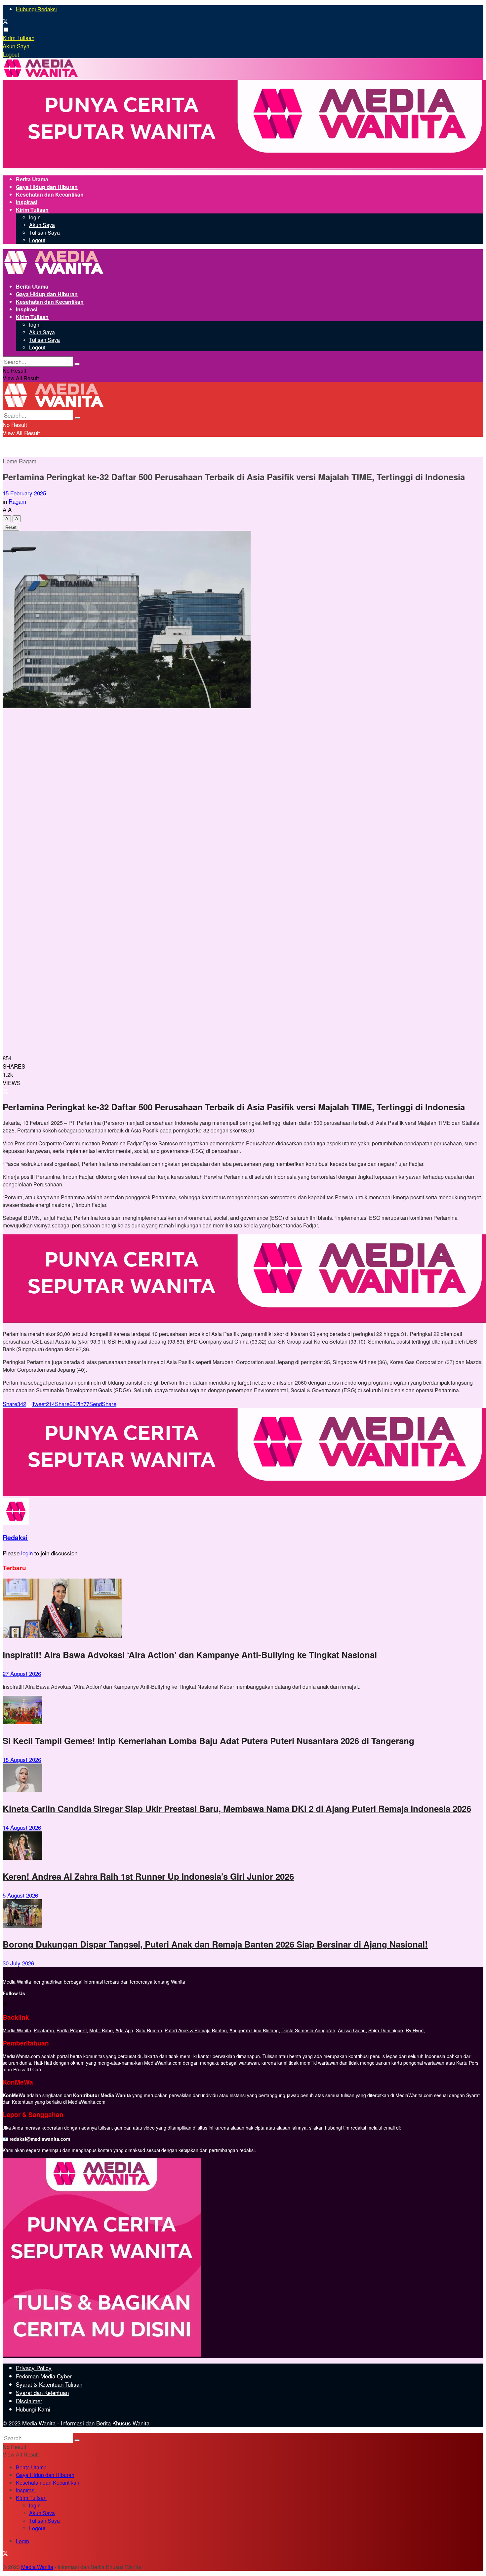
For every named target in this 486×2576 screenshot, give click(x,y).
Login (22, 2541)
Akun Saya (16, 46)
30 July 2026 (18, 1963)
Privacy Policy (34, 2368)
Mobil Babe (101, 2030)
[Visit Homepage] (41, 76)
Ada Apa (124, 2030)
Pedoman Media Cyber (44, 2376)
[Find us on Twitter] (5, 22)
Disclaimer (29, 2401)
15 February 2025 (24, 493)
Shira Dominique (386, 2030)
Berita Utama (32, 179)
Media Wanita (17, 2030)
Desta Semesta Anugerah (308, 2030)
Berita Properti (72, 2030)
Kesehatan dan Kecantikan (50, 194)
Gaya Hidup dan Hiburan (47, 187)
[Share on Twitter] (5, 1091)
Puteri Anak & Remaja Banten (196, 2030)
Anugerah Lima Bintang (254, 2030)
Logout (11, 54)
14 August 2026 (22, 1827)
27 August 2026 (22, 1673)
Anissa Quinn (352, 2030)
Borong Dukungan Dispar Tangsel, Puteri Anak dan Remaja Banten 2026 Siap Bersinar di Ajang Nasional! (215, 1944)
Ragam (28, 461)
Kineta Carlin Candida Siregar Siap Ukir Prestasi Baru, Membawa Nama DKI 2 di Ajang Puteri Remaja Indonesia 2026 (237, 1808)
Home (10, 461)
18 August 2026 (22, 1759)
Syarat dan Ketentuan (42, 2392)
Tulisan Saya (44, 232)
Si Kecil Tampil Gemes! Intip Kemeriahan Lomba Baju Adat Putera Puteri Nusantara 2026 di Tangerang (208, 1741)
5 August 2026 (20, 1895)
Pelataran (44, 2030)
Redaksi (15, 1538)
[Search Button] (77, 364)
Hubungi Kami (33, 2409)
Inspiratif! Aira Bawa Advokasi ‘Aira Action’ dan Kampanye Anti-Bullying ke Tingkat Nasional (190, 1655)
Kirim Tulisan (19, 38)
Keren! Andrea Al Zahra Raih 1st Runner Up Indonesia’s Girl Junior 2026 (148, 1876)
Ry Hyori (415, 2030)
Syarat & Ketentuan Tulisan (49, 2384)
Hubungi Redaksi (36, 9)
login (35, 217)
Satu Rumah (149, 2030)
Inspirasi (27, 202)
